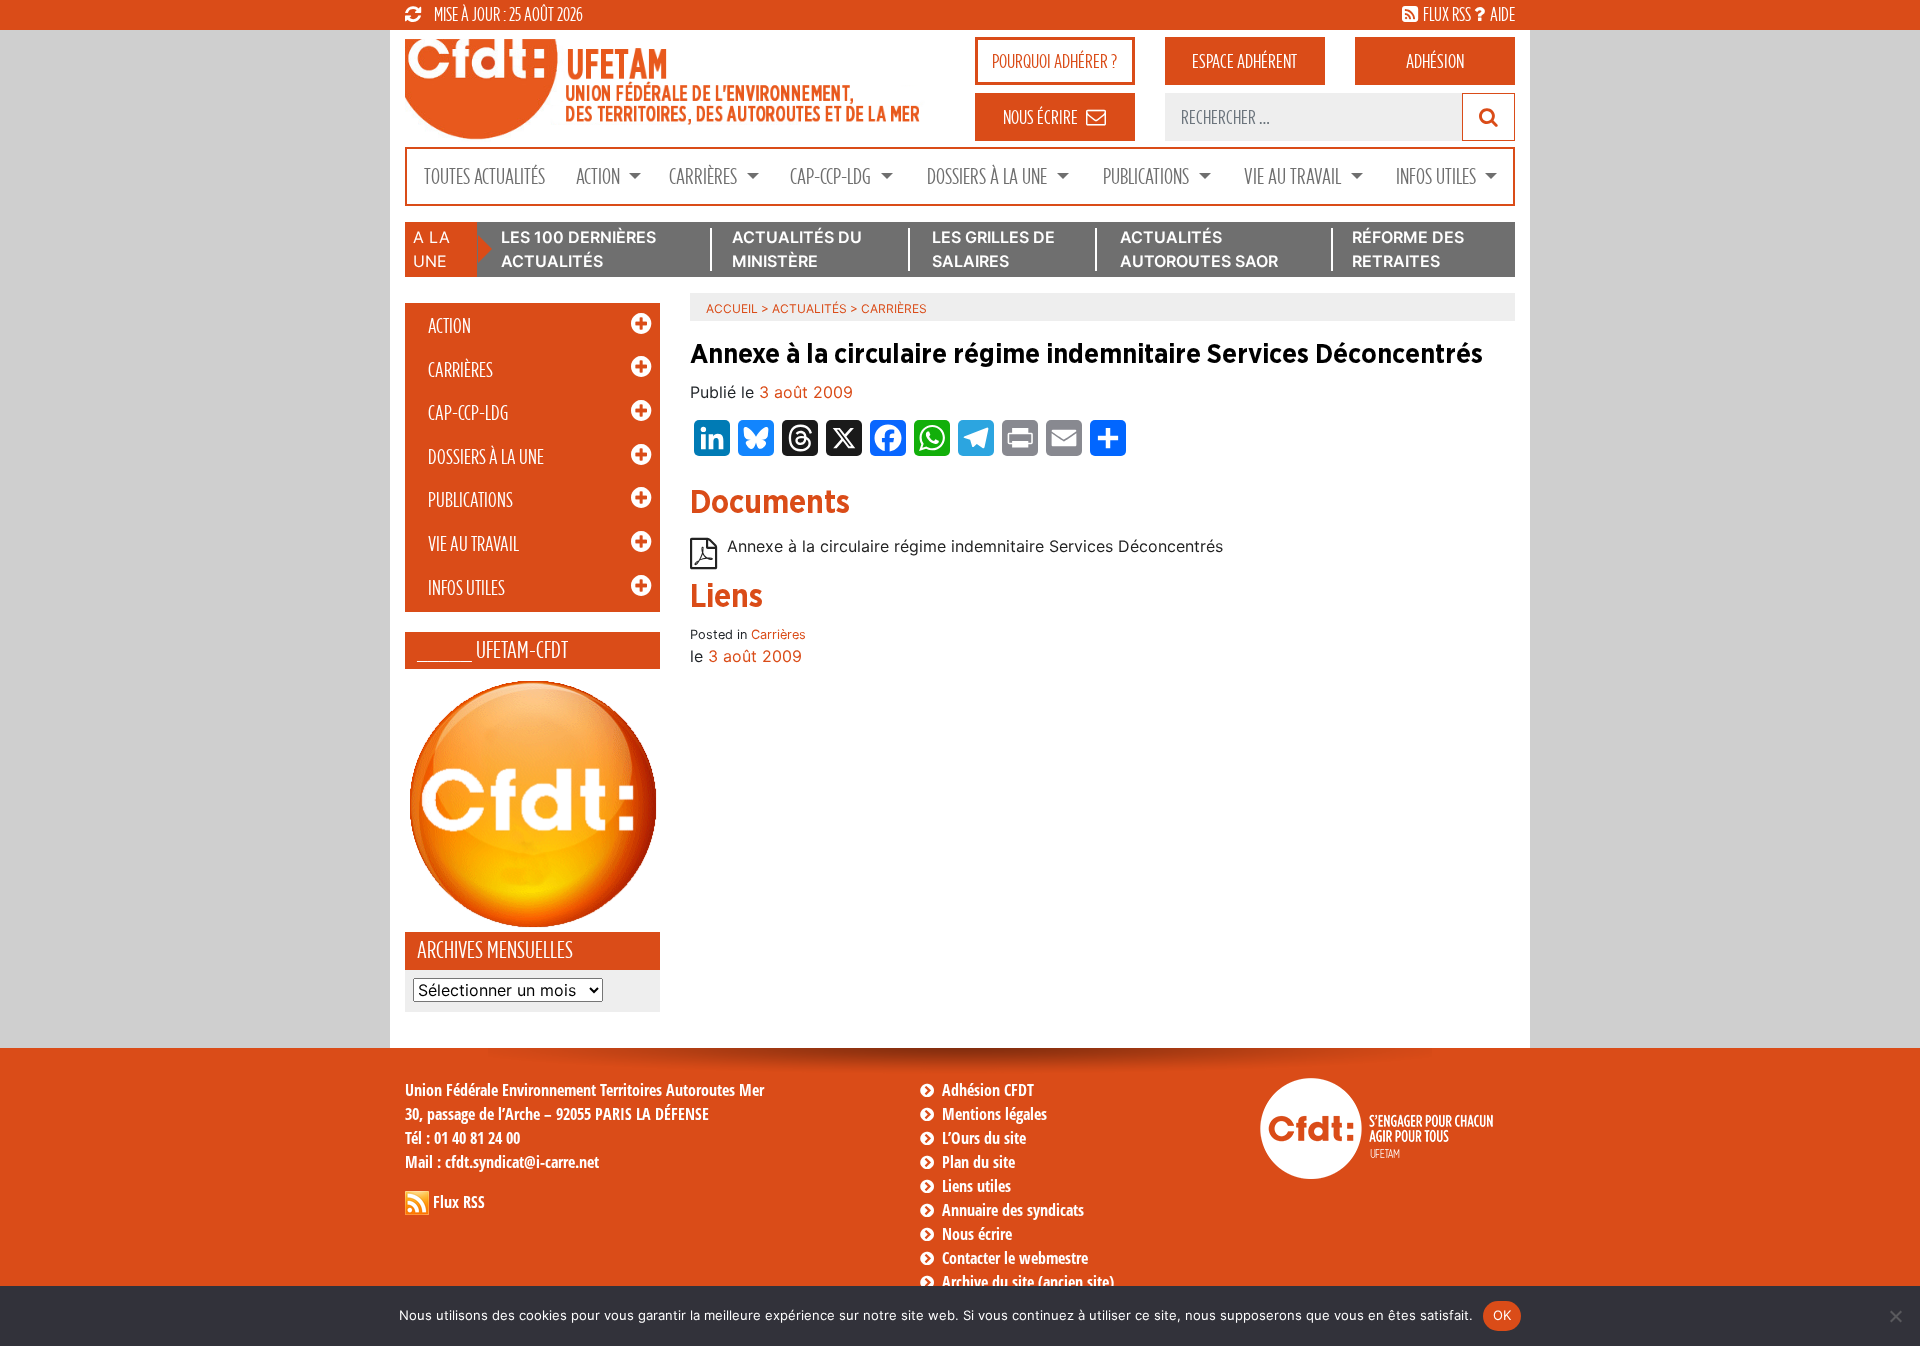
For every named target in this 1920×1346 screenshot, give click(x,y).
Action (600, 176)
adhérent (1244, 61)
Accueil (732, 308)
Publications (1148, 176)
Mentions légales (994, 1114)
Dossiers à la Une (989, 176)
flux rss (1447, 14)
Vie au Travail (1294, 176)
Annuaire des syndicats (1013, 1210)
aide (1502, 14)
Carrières (705, 176)
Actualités (809, 308)
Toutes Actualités (484, 176)
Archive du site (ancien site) (1028, 1282)
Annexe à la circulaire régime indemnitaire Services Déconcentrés (975, 547)
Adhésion (1435, 61)
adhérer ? (1054, 61)
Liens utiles (976, 1186)
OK (1502, 1315)
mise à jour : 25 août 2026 (508, 14)
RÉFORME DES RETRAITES (1408, 249)
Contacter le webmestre (1015, 1258)
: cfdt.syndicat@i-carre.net (502, 1162)
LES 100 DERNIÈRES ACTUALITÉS (578, 249)
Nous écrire (977, 1234)
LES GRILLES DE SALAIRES (993, 249)
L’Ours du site (984, 1138)
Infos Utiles (1438, 176)
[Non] (1895, 1316)
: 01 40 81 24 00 (462, 1138)
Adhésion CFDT (988, 1090)
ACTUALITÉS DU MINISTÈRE (797, 249)
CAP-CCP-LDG (832, 176)
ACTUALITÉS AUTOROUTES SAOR (1199, 249)
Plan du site (978, 1162)
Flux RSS (459, 1202)
